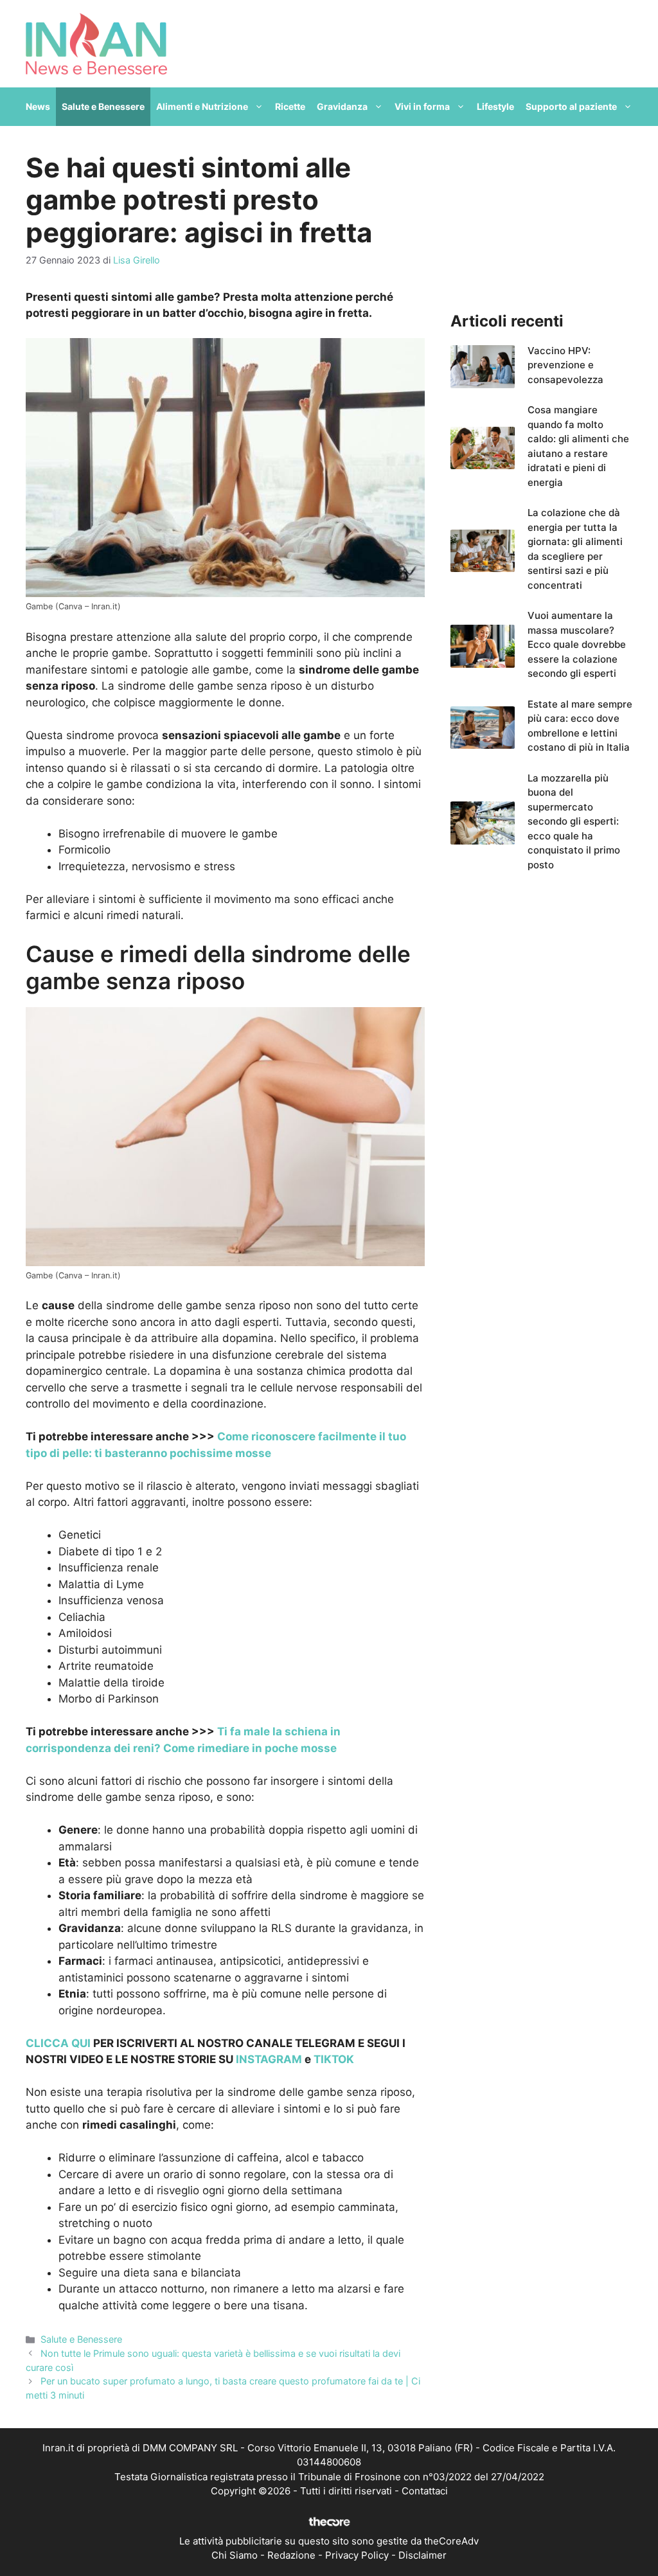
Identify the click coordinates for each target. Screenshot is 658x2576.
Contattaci (425, 2491)
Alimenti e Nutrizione (202, 106)
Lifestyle (495, 106)
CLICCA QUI (58, 2043)
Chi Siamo (235, 2555)
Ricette (290, 106)
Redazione (291, 2555)
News (38, 106)
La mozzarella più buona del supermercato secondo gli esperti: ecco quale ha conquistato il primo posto (574, 821)
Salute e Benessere (103, 106)
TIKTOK (334, 2059)
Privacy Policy (357, 2555)
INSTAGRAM (269, 2059)
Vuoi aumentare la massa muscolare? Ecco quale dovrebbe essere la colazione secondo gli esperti (577, 644)
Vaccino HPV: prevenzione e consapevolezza (565, 365)
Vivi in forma (422, 106)
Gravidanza (342, 106)
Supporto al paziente (571, 106)
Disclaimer (422, 2555)
